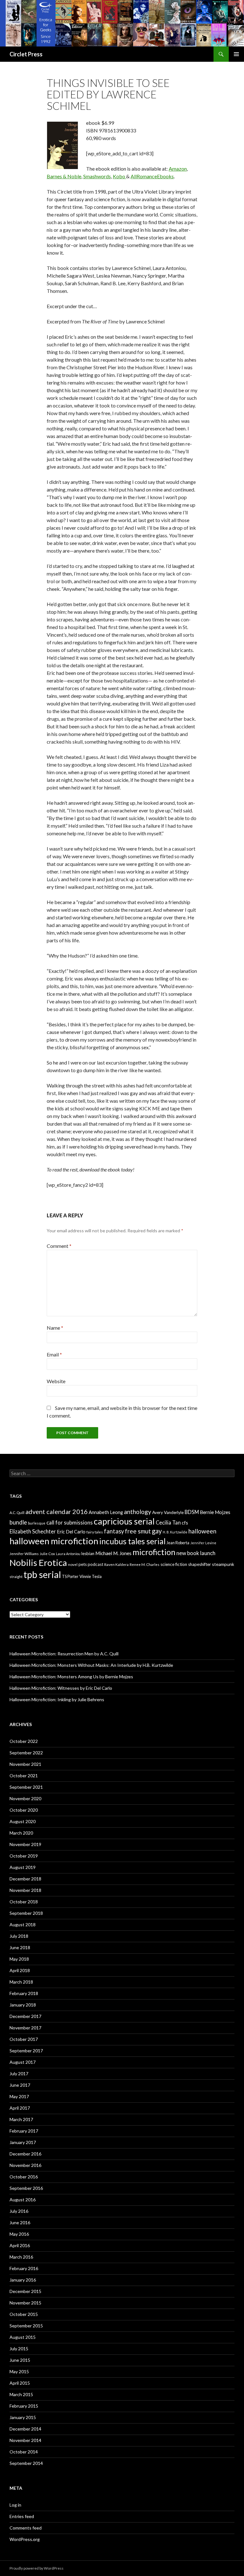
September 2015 (26, 2326)
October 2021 (24, 1776)
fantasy (114, 1531)
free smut (138, 1531)
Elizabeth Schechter (33, 1531)
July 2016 (19, 2211)
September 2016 (26, 2188)
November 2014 (25, 2440)
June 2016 (20, 2222)
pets (83, 1564)
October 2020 (24, 1810)
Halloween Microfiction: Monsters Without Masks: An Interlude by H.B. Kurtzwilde (91, 1665)
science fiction (174, 1564)
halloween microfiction (54, 1541)
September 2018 (26, 1913)
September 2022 (26, 1753)
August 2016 (23, 2200)
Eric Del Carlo (71, 1532)
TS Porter (70, 1577)
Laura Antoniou (68, 1554)
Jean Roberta (178, 1543)
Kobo (119, 176)
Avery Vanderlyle (168, 1512)
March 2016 (21, 2257)
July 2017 (19, 2074)
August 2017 (23, 2062)
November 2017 (25, 2028)
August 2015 (23, 2337)
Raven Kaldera (116, 1564)
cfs (185, 1523)
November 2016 (25, 2165)
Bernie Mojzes (215, 1512)
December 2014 (25, 2429)
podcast (95, 1564)
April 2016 (20, 2245)
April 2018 (20, 1970)
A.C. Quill (17, 1513)
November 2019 (25, 1844)
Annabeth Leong (106, 1512)
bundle (18, 1522)
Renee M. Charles (145, 1564)
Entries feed (22, 2516)
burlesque (37, 1523)
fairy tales (95, 1532)
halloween (202, 1531)
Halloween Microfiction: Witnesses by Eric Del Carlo (61, 1688)
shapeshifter (200, 1564)
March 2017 (21, 2119)
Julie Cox (47, 1554)
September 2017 (26, 2051)
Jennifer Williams (24, 1554)
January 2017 (23, 2142)
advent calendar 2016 (57, 1511)
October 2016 (24, 2177)
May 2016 (19, 2234)
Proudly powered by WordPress (37, 2568)
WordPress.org (25, 2539)
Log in (15, 2505)
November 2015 (25, 2303)
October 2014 (24, 2452)
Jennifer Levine (203, 1543)
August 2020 (23, 1821)
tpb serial (42, 1574)
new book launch (196, 1553)
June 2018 (20, 1947)
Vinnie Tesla (91, 1576)
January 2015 (23, 2417)
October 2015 (24, 2314)
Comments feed (26, 2528)
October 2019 (24, 1856)
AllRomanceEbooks (152, 176)
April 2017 (20, 2108)
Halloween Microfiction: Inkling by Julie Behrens (57, 1699)
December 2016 (25, 2154)
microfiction (154, 1552)
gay (157, 1531)
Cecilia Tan (168, 1522)
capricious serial (124, 1521)
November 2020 (25, 1798)
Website (56, 1381)
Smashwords (97, 176)
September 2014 (26, 2463)
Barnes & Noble (64, 176)
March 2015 (21, 2394)
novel (73, 1564)
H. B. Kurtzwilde (175, 1532)
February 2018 (24, 1993)
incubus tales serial (132, 1541)
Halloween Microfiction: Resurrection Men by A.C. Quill (64, 1654)
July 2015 (19, 2349)
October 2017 (24, 2039)
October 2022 (24, 1741)
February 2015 (24, 2406)
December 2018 (25, 1879)
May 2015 (19, 2371)
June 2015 (20, 2360)
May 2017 (19, 2096)
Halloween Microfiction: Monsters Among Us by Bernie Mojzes (71, 1677)
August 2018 (23, 1925)
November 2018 (25, 1890)
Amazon (178, 169)
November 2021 (25, 1764)
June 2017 (20, 2085)
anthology (138, 1512)
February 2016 (24, 2268)
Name (55, 1328)
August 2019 (23, 1867)
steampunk (223, 1564)
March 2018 (21, 1982)
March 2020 (21, 1833)
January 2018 (23, 2005)
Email (54, 1354)
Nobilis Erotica (38, 1563)
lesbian (88, 1553)
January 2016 (23, 2280)
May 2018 (19, 1959)
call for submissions (70, 1522)
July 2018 (19, 1936)
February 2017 (24, 2131)
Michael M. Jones (113, 1553)
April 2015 (20, 2383)
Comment (59, 1246)
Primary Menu (236, 54)
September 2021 (26, 1787)
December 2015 (25, 2291)
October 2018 (24, 1902)
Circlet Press (26, 54)
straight (16, 1577)
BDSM (192, 1512)
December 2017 (25, 2016)
